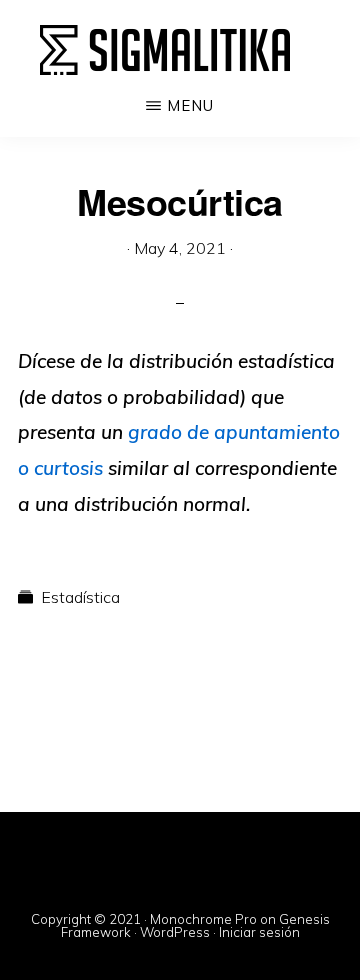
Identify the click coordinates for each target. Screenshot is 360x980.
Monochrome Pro (203, 919)
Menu (190, 105)
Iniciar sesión (259, 932)
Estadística (80, 597)
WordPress (175, 932)
